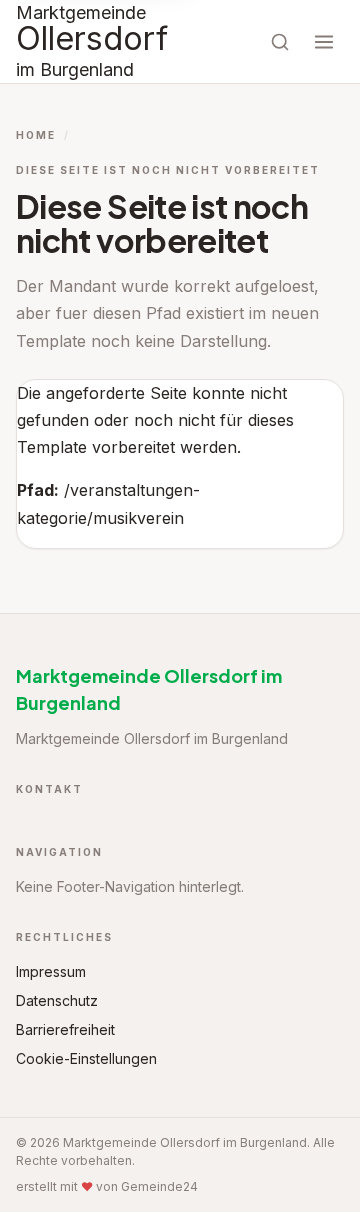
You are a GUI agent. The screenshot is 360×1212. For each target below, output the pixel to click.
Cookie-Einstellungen (86, 1058)
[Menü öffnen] (324, 42)
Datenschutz (57, 1000)
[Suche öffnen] (280, 42)
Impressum (51, 971)
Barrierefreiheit (65, 1029)
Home (36, 135)
